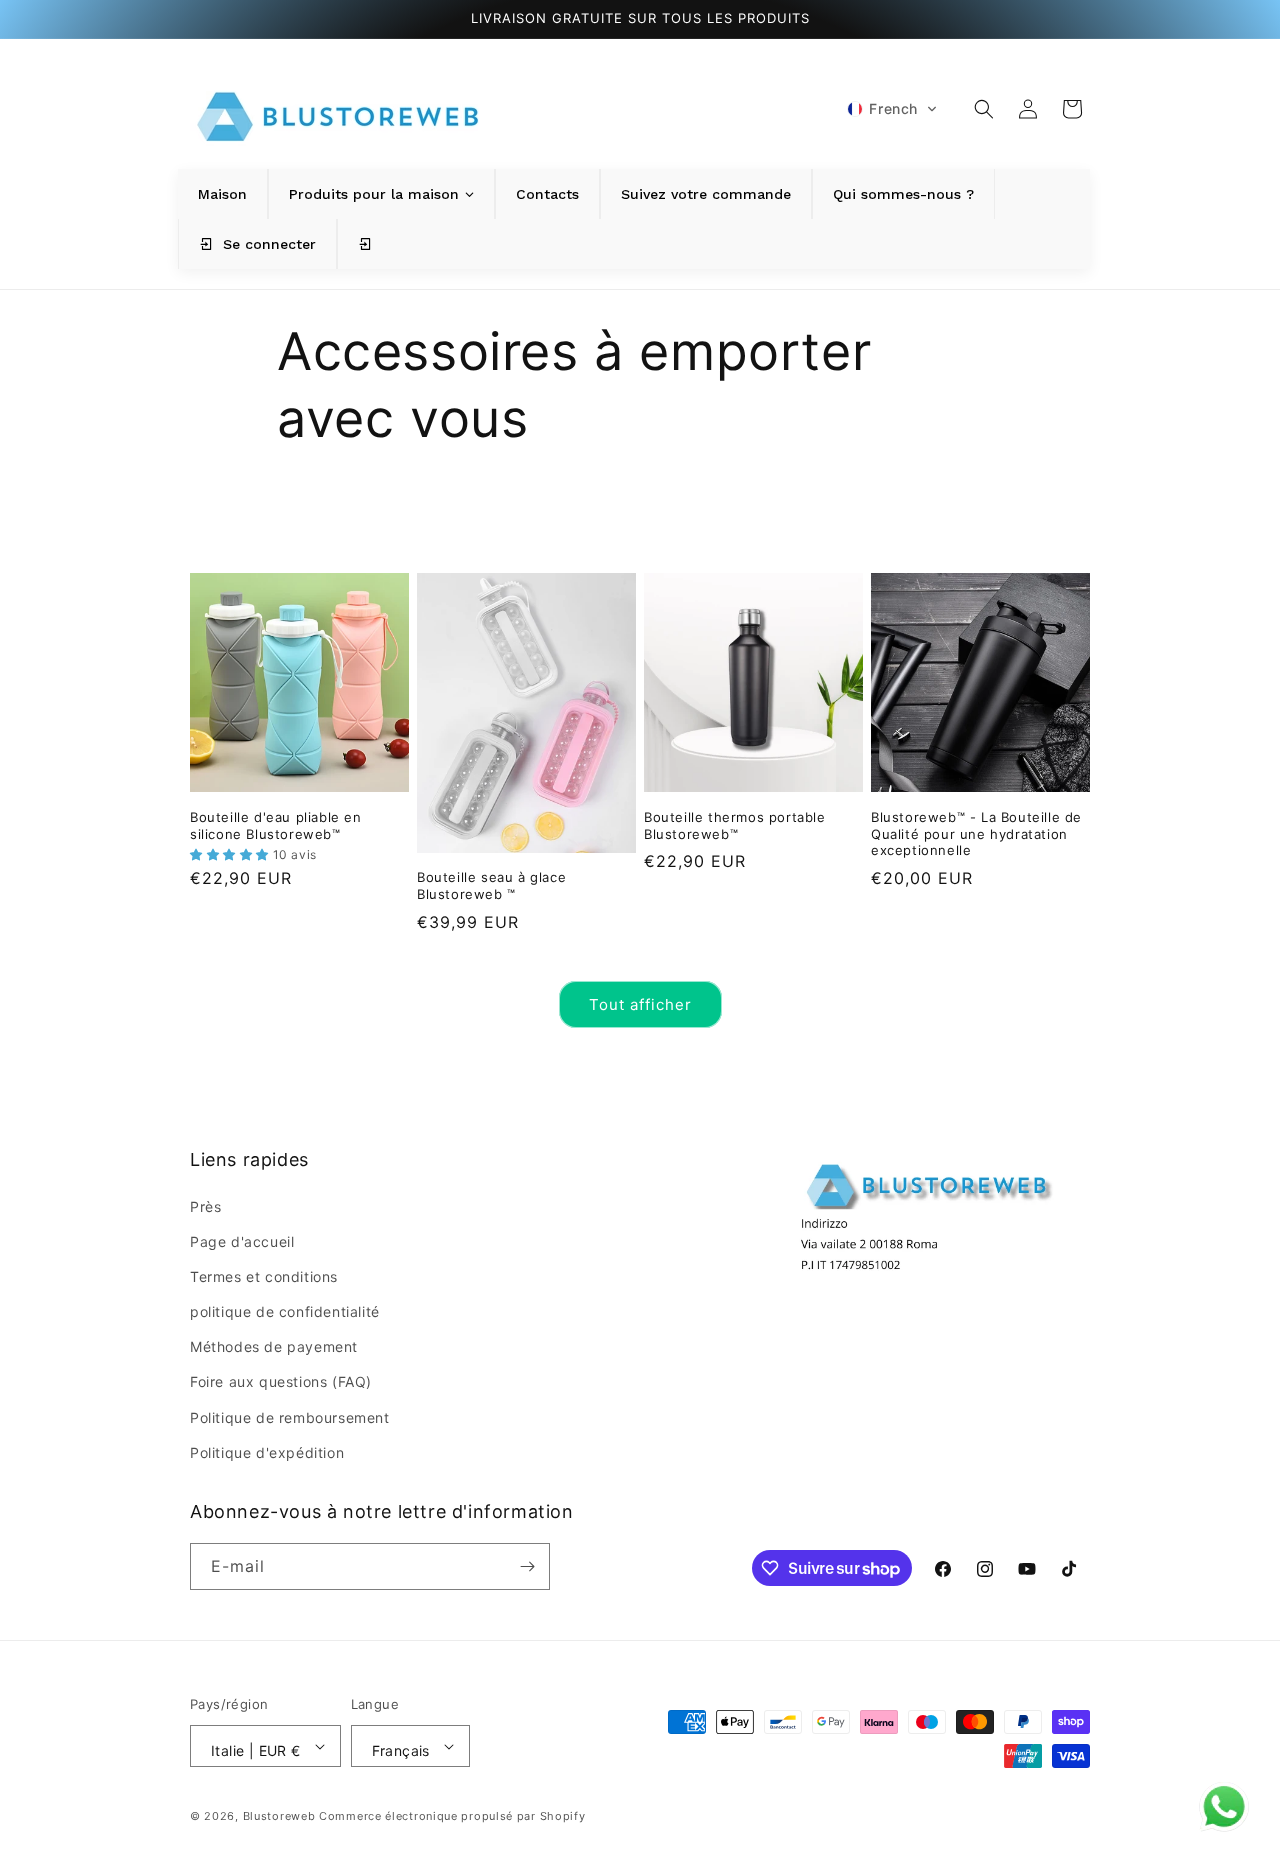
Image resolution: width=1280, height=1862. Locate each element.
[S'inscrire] (527, 1566)
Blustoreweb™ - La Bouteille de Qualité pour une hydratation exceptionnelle (976, 834)
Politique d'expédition (267, 1452)
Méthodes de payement (274, 1346)
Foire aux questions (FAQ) (281, 1381)
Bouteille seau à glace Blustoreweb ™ (491, 885)
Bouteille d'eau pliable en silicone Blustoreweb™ (276, 825)
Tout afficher (640, 1004)
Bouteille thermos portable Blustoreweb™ (735, 825)
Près (205, 1206)
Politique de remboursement (290, 1417)
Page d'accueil (242, 1241)
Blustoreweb (279, 1816)
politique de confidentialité (285, 1311)
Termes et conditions (264, 1276)
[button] (892, 109)
